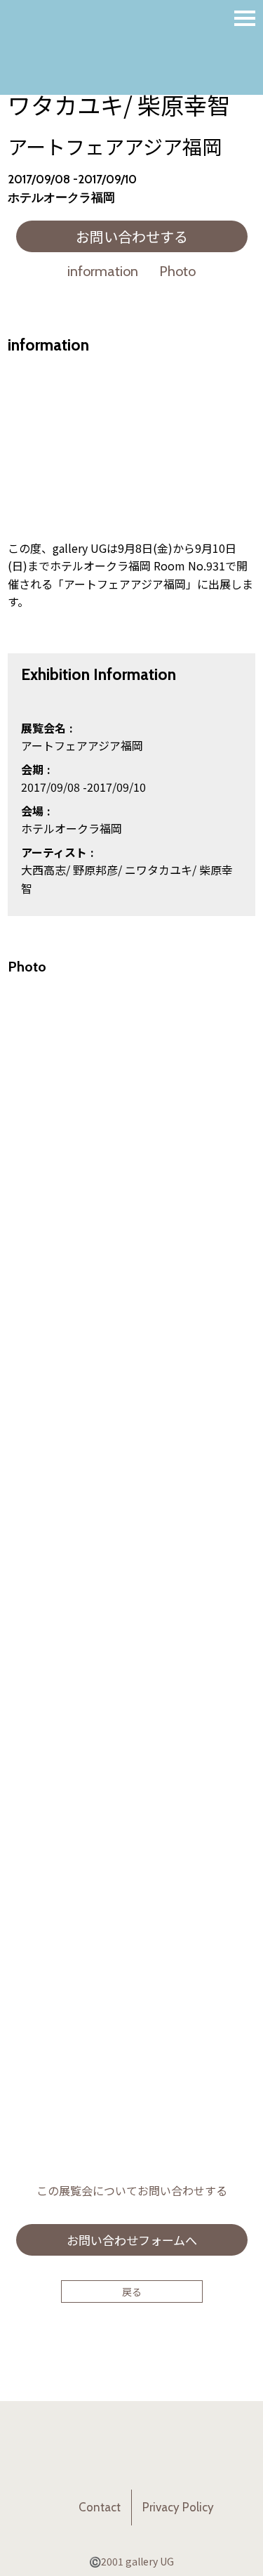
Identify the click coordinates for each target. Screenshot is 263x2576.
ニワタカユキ (159, 870)
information (103, 271)
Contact (100, 2507)
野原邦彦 (95, 870)
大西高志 (43, 870)
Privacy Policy (178, 2507)
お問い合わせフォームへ (132, 2240)
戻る (132, 2291)
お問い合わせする (132, 236)
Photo (177, 271)
